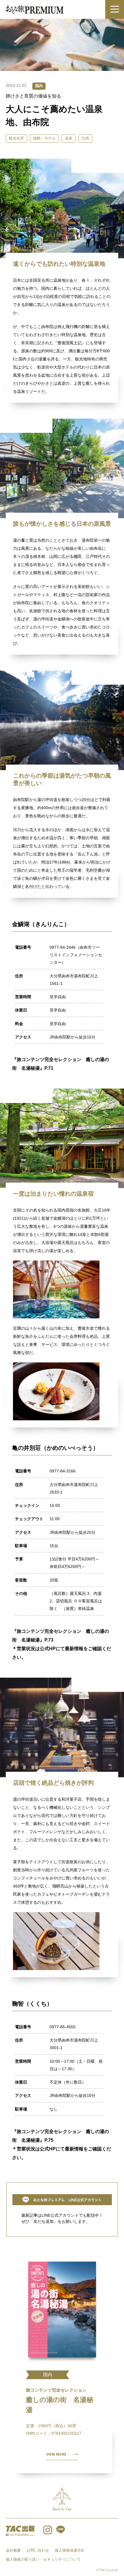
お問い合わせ (38, 2550)
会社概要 (13, 2550)
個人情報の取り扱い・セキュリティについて (43, 2559)
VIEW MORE (56, 2454)
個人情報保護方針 (70, 2550)
